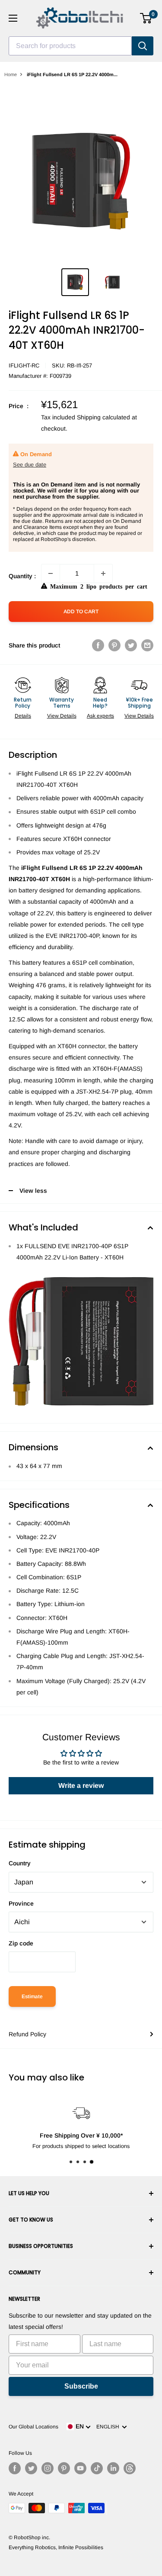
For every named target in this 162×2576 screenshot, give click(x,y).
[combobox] (70, 46)
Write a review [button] (81, 1785)
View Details (62, 716)
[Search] (143, 46)
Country (20, 1863)
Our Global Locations (33, 2427)
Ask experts (100, 716)
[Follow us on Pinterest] (64, 2468)
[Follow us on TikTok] (97, 2468)
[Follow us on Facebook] (15, 2468)
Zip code (21, 1943)
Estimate (32, 1996)
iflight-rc (24, 365)
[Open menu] (13, 18)
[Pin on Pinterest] (114, 645)
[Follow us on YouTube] (80, 2468)
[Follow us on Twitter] (31, 2468)
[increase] (103, 573)
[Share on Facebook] (98, 645)
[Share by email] (147, 645)
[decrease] (51, 573)
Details (23, 716)
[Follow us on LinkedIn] (113, 2468)
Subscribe (81, 2386)
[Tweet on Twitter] (131, 645)
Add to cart (81, 612)
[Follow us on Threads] (130, 2468)
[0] (146, 18)
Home (11, 74)
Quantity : (22, 576)
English (109, 2427)
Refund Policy (27, 2034)
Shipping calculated (103, 417)
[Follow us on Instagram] (48, 2468)
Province (21, 1903)
